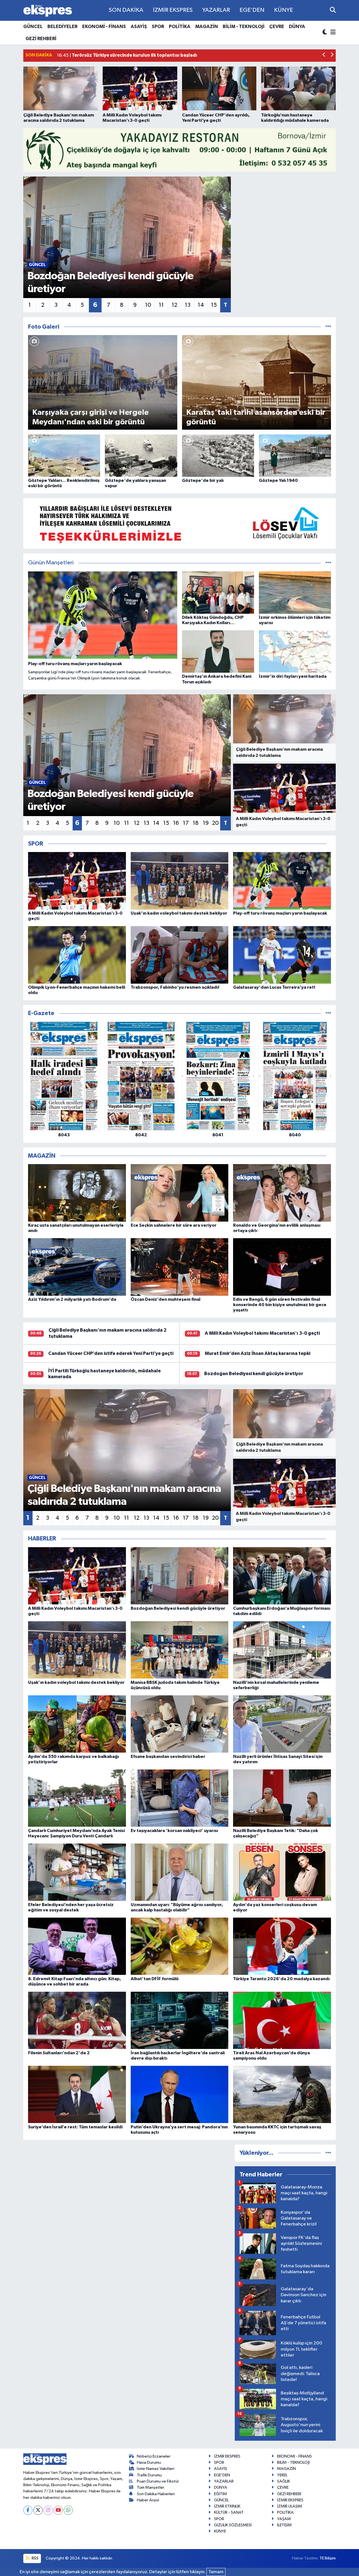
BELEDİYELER (62, 27)
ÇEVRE (277, 27)
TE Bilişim (328, 2558)
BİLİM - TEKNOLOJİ (244, 27)
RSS (35, 2558)
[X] (38, 2510)
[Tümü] (328, 1013)
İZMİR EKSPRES (173, 10)
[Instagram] (48, 2510)
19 (206, 823)
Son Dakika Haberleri (156, 2494)
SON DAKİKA (126, 10)
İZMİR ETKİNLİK (227, 2506)
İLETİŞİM (284, 2525)
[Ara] (333, 10)
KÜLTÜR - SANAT (229, 2512)
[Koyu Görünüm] (325, 33)
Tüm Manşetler (151, 2487)
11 (161, 305)
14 (201, 305)
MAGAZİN (207, 27)
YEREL (282, 2475)
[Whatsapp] (68, 2510)
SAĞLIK (284, 2481)
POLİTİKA (180, 27)
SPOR (158, 27)
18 (196, 823)
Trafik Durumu (149, 2475)
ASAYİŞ (139, 27)
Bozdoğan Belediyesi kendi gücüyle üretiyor (254, 1374)
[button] (324, 55)
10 (148, 305)
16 (176, 823)
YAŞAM (284, 2519)
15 (214, 305)
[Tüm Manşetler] (328, 563)
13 (188, 305)
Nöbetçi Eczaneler (154, 2456)
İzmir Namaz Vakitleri (156, 2469)
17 (186, 823)
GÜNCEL (33, 27)
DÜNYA (297, 27)
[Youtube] (58, 2510)
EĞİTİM (220, 2494)
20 (215, 823)
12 (174, 305)
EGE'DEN (252, 10)
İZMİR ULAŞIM (290, 2506)
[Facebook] (28, 2510)
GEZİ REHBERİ (41, 39)
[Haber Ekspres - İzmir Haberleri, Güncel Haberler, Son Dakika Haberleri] (48, 11)
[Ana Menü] (332, 33)
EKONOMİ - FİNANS (104, 27)
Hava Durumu (149, 2462)
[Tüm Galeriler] (328, 327)
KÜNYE (284, 10)
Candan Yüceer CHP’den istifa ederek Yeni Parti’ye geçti (111, 1353)
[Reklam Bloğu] (179, 150)
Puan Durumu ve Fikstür (158, 2481)
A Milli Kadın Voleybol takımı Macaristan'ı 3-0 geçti (262, 1333)
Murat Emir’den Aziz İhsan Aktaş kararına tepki (257, 1353)
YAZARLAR (216, 10)
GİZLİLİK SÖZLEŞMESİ (233, 2525)
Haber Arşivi (148, 2500)
